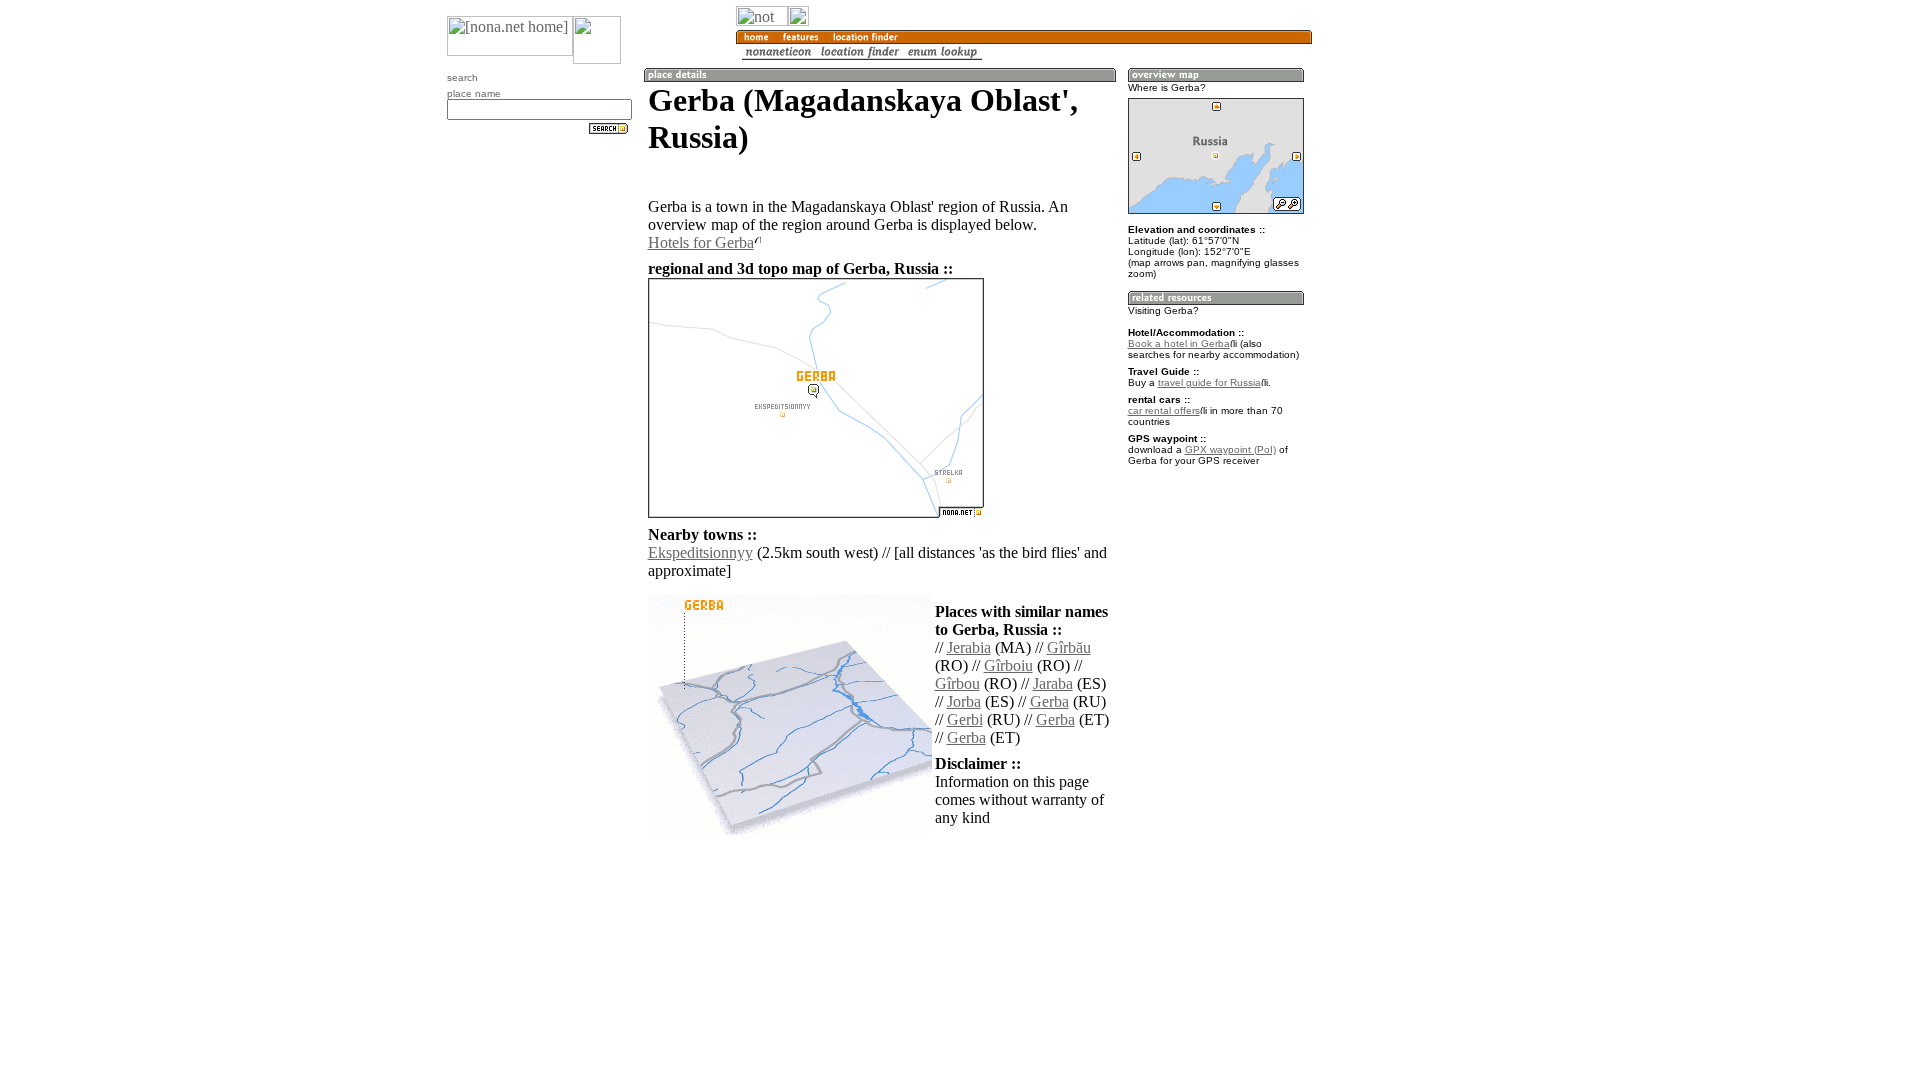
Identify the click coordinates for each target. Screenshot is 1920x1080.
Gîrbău (1069, 647)
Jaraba (1053, 683)
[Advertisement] (1408, 330)
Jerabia (969, 647)
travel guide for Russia (1209, 382)
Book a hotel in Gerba (1179, 343)
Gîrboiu (1008, 665)
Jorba (964, 701)
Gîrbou (957, 683)
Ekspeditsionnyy (700, 552)
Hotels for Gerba (701, 242)
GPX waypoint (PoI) (1230, 449)
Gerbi (965, 719)
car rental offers (1164, 410)
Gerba (1049, 701)
